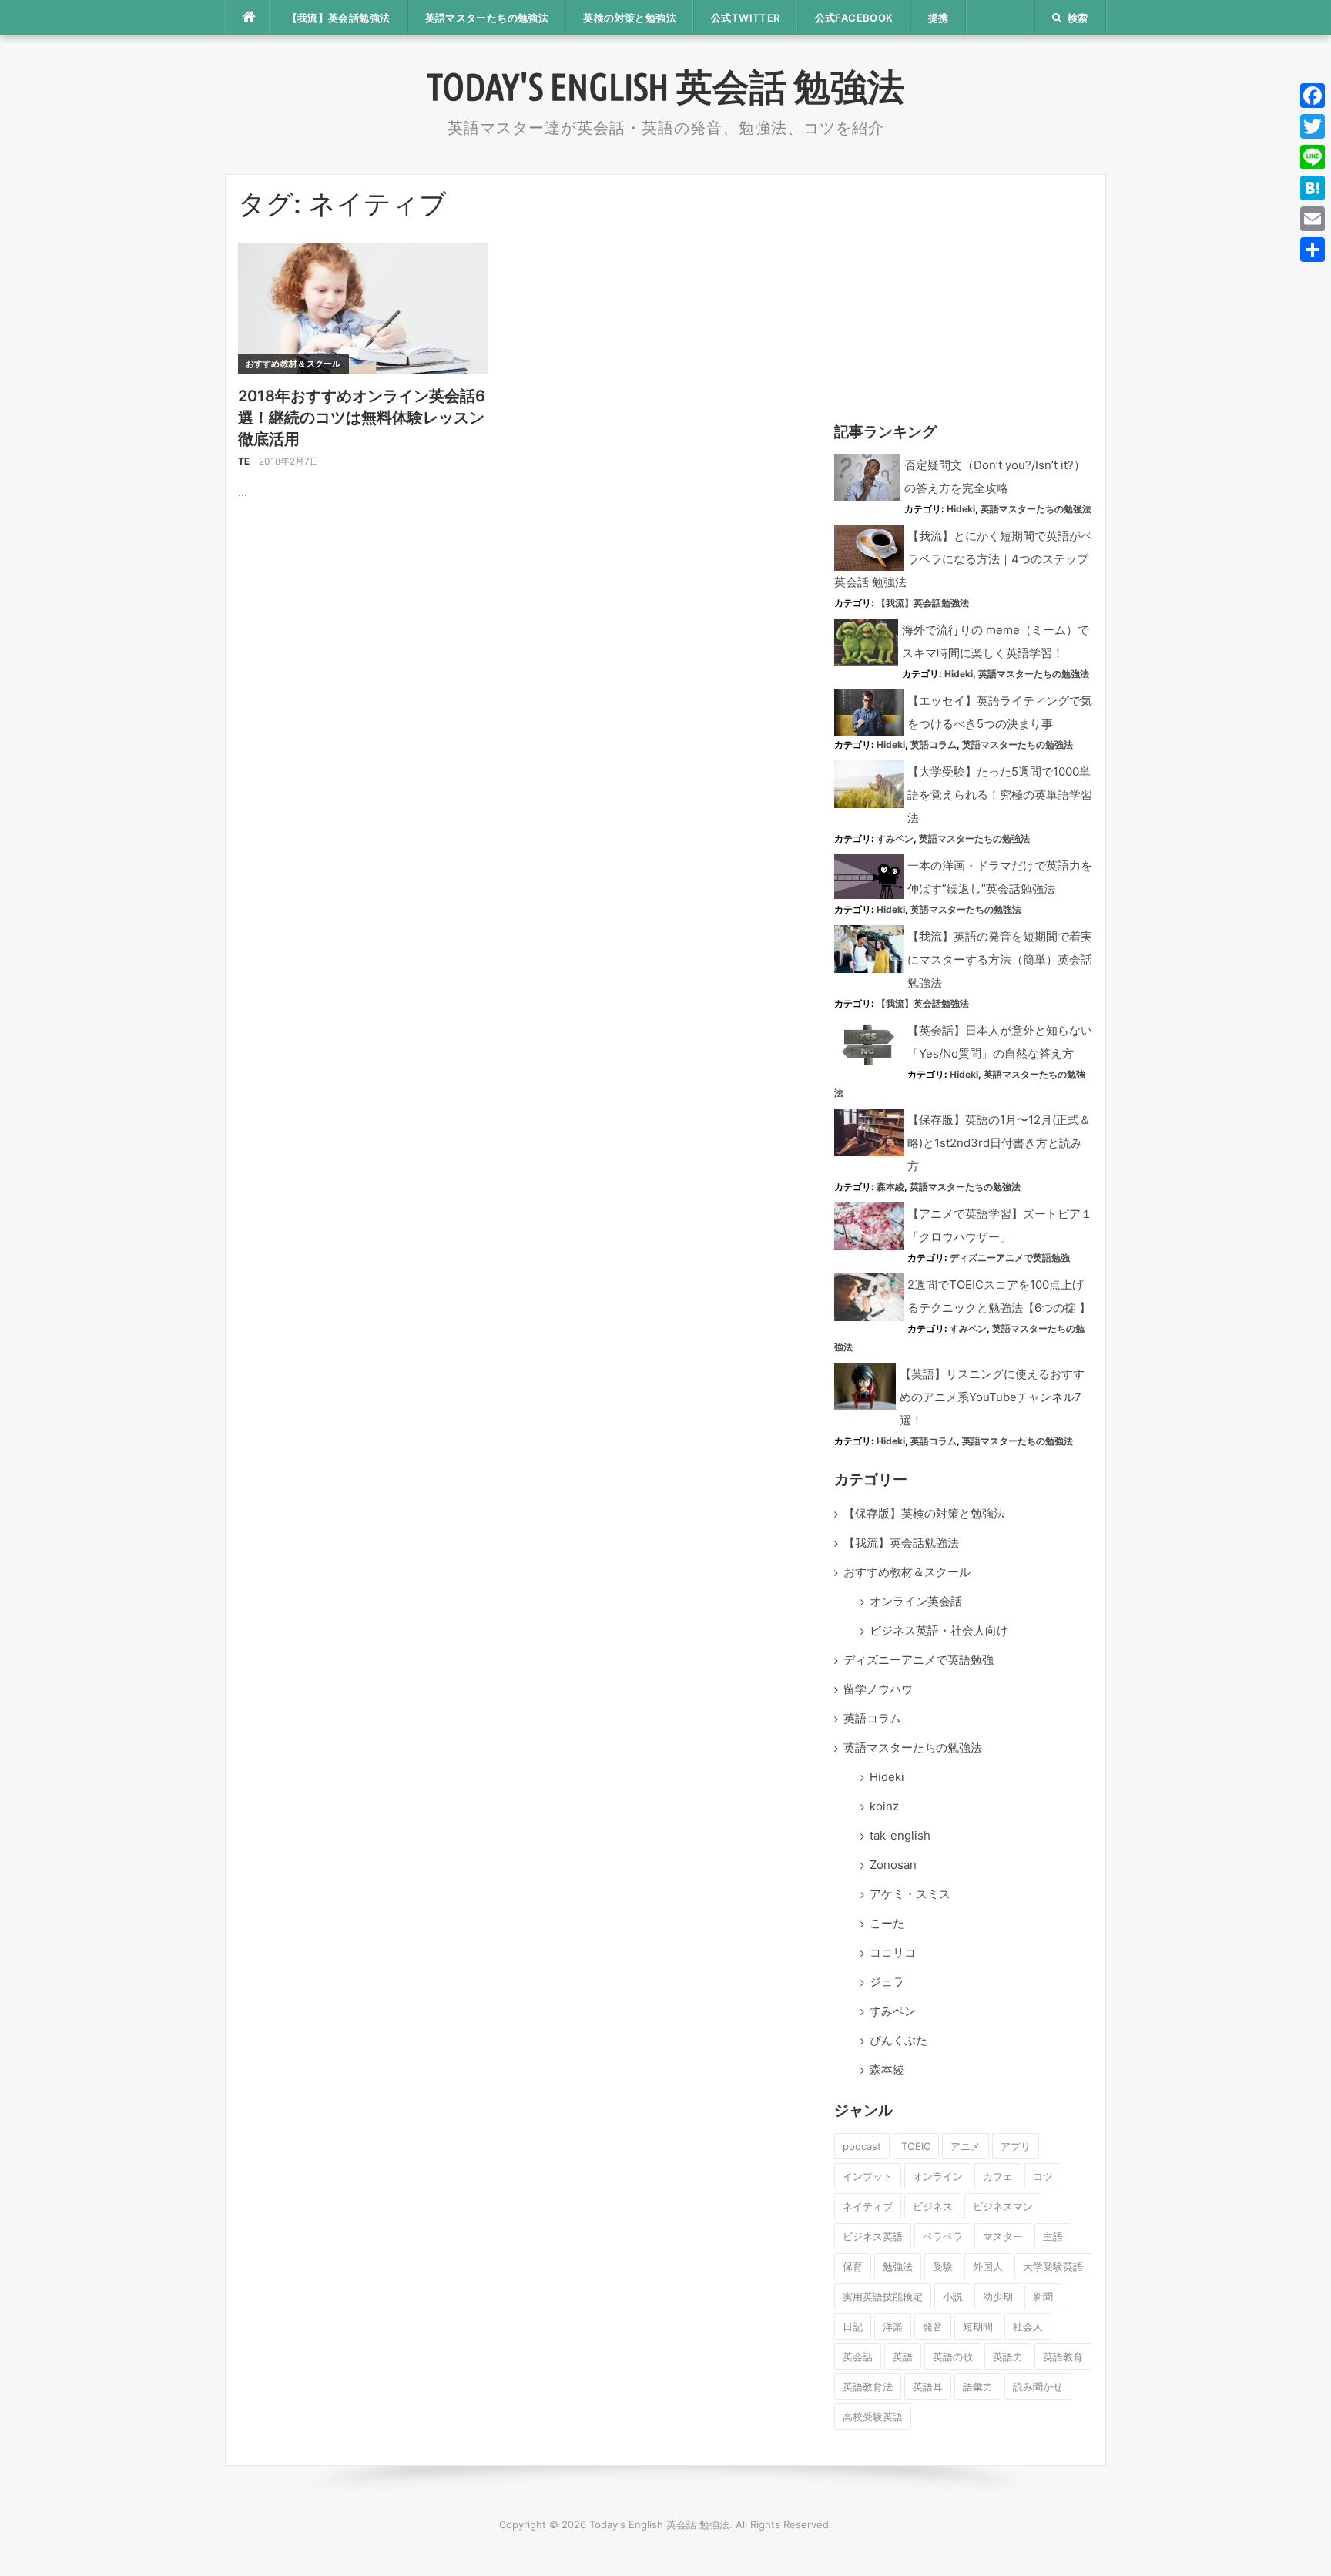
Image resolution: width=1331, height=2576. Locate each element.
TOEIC (916, 2146)
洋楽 (893, 2326)
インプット (868, 2176)
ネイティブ (868, 2206)
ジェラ (887, 1982)
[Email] (1313, 219)
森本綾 (890, 1187)
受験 (943, 2266)
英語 (903, 2356)
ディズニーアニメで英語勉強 (1010, 1258)
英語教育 (1063, 2356)
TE (244, 461)
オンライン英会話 (916, 1601)
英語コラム (934, 745)
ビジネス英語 (873, 2236)
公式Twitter (746, 18)
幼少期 (998, 2296)
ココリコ (893, 1952)
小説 (953, 2296)
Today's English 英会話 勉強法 (665, 86)
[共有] (1313, 250)
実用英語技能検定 (883, 2296)
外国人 (988, 2266)
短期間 (978, 2326)
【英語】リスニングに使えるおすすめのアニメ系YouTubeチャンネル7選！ (992, 1397)
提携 (939, 18)
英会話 (858, 2356)
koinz (884, 1806)
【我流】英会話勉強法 (339, 18)
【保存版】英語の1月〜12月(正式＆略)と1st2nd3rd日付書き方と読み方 (999, 1143)
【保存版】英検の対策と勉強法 (924, 1513)
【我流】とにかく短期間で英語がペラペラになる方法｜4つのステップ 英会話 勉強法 (963, 559)
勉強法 (898, 2266)
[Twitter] (1313, 126)
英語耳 (928, 2386)
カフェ (998, 2176)
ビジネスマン (1003, 2206)
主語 (1053, 2236)
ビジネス (933, 2206)
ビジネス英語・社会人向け (939, 1630)
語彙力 (978, 2386)
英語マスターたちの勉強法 (487, 18)
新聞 (1043, 2296)
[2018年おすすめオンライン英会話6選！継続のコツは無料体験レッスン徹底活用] (363, 307)
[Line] (1313, 157)
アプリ (1016, 2146)
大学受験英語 (1053, 2266)
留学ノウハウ (878, 1689)
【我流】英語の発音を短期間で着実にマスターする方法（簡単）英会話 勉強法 (1000, 959)
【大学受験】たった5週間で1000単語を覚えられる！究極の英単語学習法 (1000, 795)
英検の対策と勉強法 (630, 18)
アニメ (966, 2146)
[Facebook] (1313, 96)
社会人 (1028, 2326)
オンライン (938, 2176)
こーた (887, 1923)
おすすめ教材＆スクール (293, 364)
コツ (1043, 2176)
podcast (862, 2146)
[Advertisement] (964, 295)
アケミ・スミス (910, 1894)
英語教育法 (868, 2386)
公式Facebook (854, 18)
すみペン (895, 839)
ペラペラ (943, 2236)
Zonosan (893, 1865)
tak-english (900, 1835)
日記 (853, 2326)
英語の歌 (953, 2356)
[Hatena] (1313, 188)
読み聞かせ (1038, 2386)
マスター (1003, 2236)
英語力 (1008, 2356)
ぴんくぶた (899, 2040)
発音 (933, 2326)
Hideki (961, 509)
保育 (853, 2266)
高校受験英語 (873, 2417)
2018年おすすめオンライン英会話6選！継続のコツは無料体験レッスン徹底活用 (362, 418)
